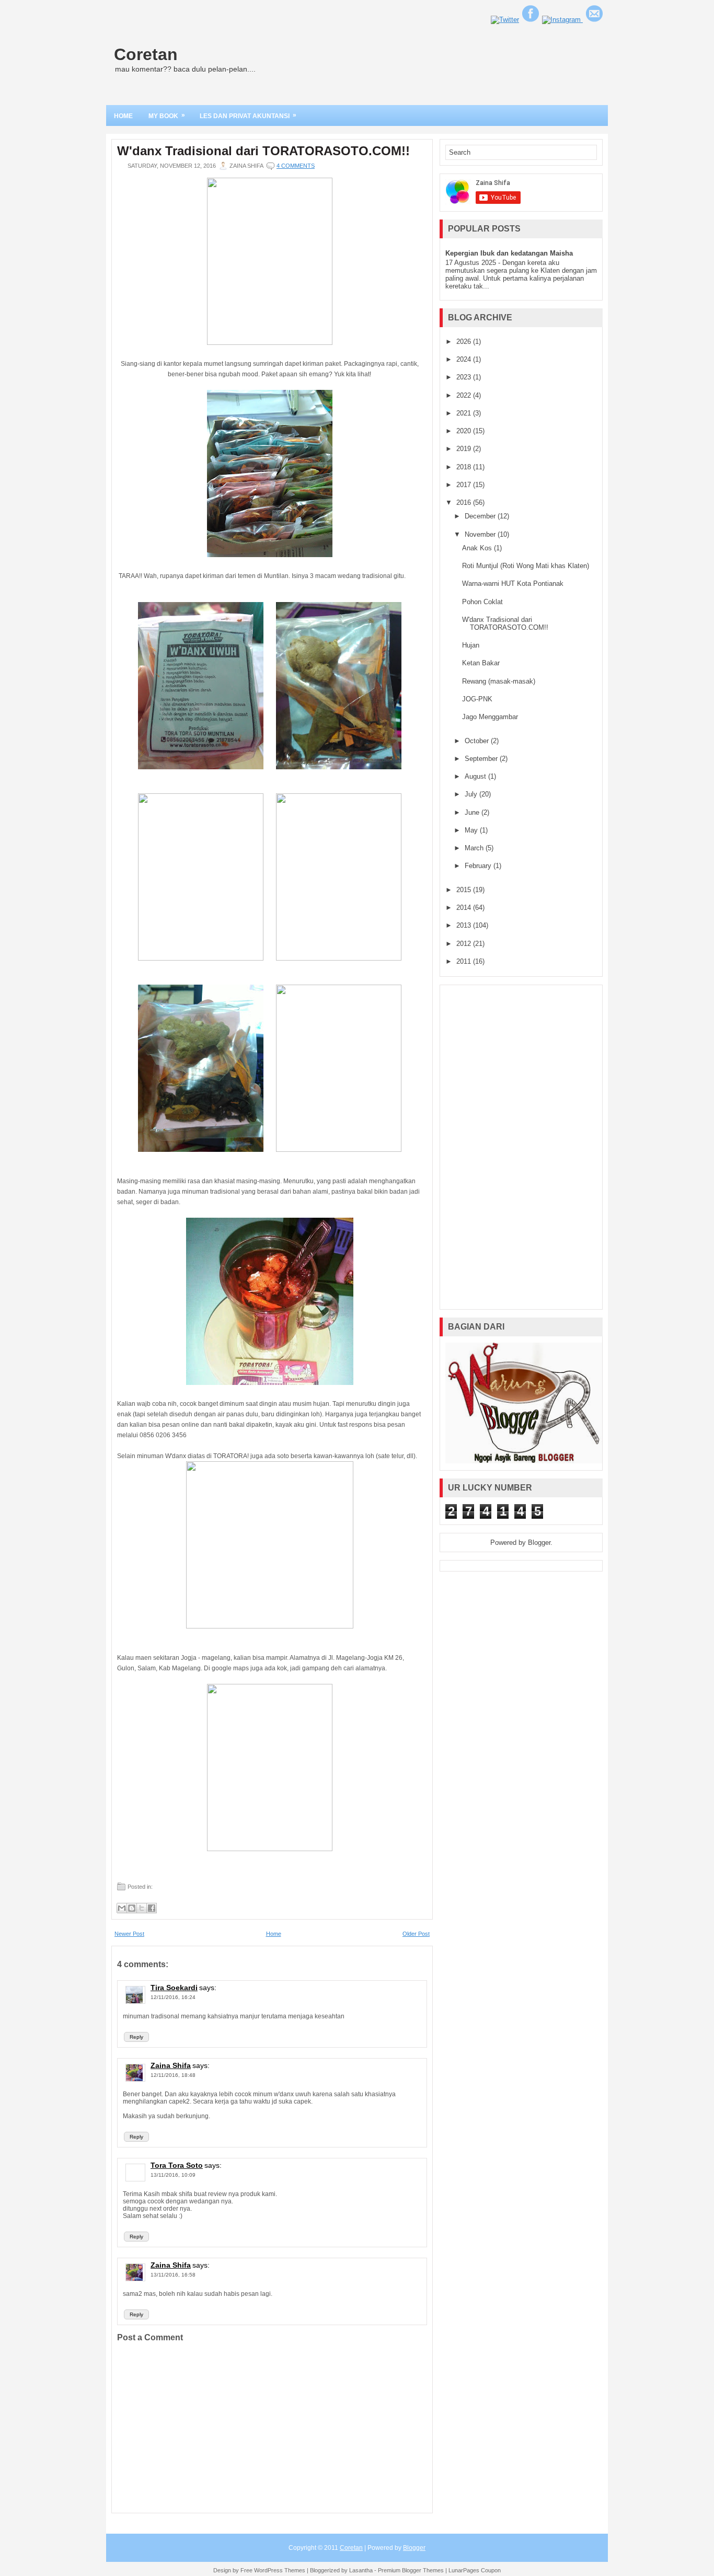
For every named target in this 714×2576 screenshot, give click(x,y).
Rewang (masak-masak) (499, 681)
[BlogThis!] (132, 1908)
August (476, 776)
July (472, 794)
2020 (465, 431)
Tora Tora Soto (177, 2165)
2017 (465, 485)
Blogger (539, 1543)
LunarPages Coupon (475, 2570)
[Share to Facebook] (152, 1908)
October (478, 741)
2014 (465, 908)
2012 (465, 944)
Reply (136, 2037)
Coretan (146, 54)
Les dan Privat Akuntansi (248, 115)
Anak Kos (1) (482, 548)
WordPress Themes (280, 2570)
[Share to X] (142, 1908)
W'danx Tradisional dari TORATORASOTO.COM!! (263, 151)
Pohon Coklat (482, 602)
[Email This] (122, 1908)
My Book (167, 115)
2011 (465, 961)
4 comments (296, 166)
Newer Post (129, 1934)
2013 (465, 925)
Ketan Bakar (481, 663)
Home (123, 116)
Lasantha (361, 2570)
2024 (465, 359)
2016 (465, 503)
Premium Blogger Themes (411, 2570)
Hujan (471, 645)
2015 (465, 890)
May (472, 830)
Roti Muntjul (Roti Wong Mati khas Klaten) (526, 566)
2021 (465, 413)
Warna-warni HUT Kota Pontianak (513, 584)
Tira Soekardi (174, 1988)
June (473, 812)
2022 (465, 395)
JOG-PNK (477, 699)
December (481, 516)
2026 (465, 342)
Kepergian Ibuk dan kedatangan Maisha (509, 253)
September (482, 759)
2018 (465, 467)
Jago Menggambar (490, 717)
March (475, 848)
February (479, 866)
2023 (465, 377)
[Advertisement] (521, 1147)
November (481, 534)
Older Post (416, 1934)
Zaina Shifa (171, 2065)
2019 (465, 449)
